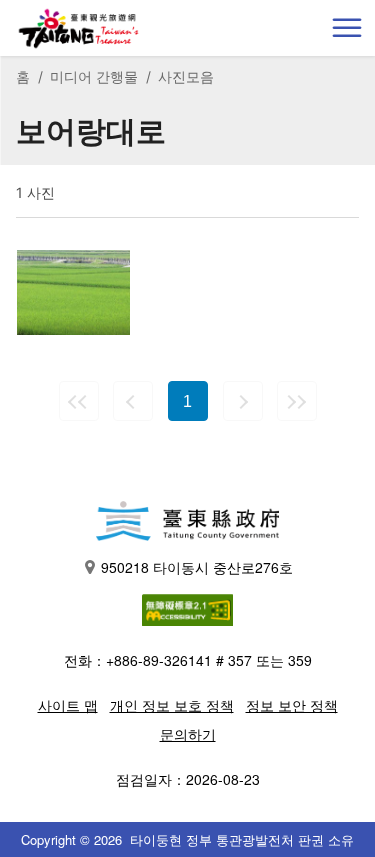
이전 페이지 (133, 401)
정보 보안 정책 (292, 705)
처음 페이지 (79, 401)
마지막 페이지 (297, 401)
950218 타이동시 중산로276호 (197, 567)
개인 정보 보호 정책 (172, 705)
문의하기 (188, 734)
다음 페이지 (243, 401)
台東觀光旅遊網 (78, 28)
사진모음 (186, 76)
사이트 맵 (68, 705)
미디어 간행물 (94, 76)
